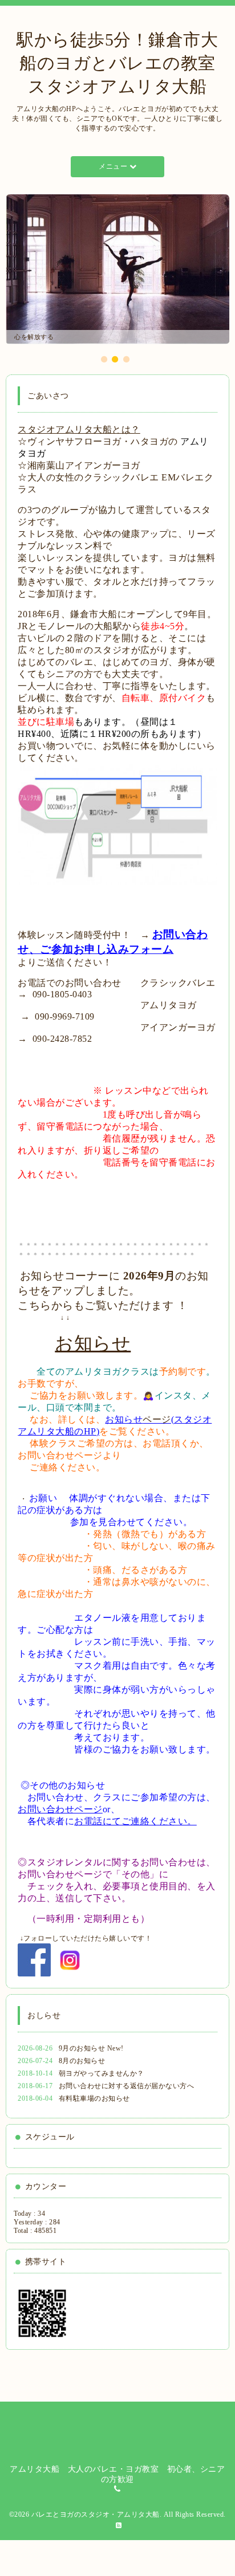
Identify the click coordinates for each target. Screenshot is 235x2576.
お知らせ (93, 1343)
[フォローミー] (70, 1959)
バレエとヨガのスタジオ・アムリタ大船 (96, 2514)
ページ (157, 1419)
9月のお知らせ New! (91, 2048)
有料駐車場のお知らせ (94, 2098)
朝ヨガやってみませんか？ (102, 2073)
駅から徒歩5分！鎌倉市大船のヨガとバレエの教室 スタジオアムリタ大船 (125, 63)
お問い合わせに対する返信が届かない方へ (127, 2086)
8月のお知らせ (82, 2061)
